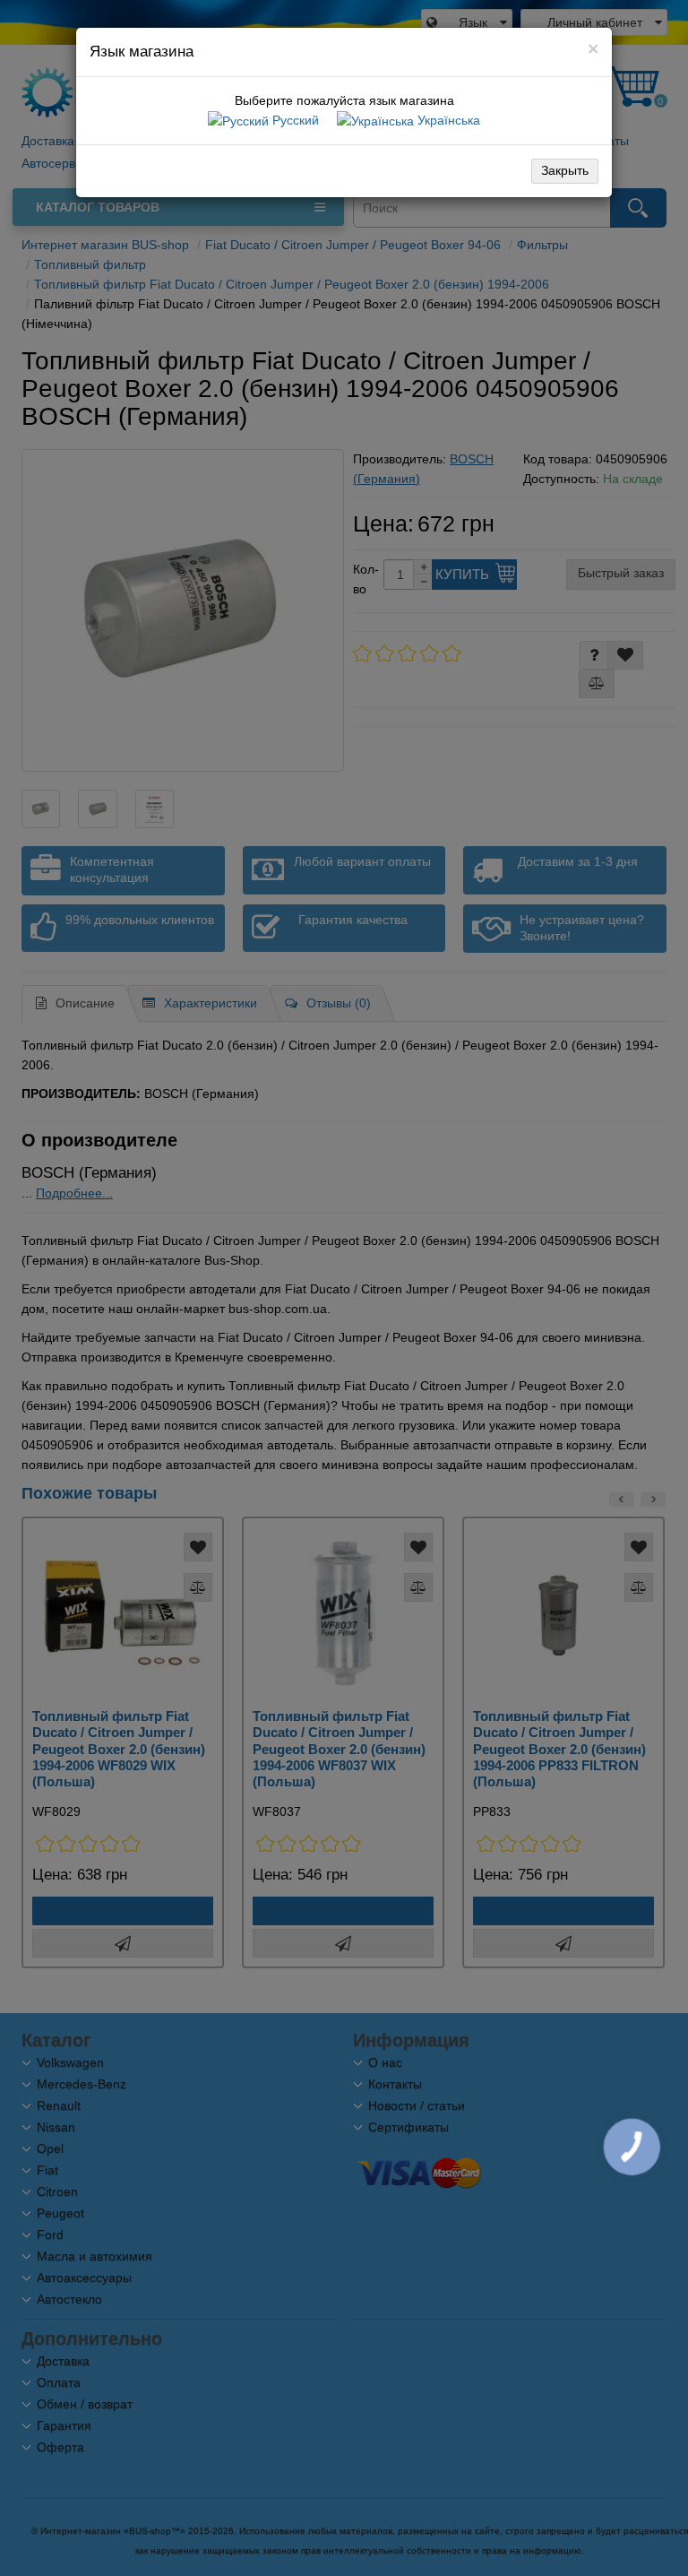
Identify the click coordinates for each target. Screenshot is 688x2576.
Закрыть (565, 170)
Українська (447, 120)
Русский (294, 120)
